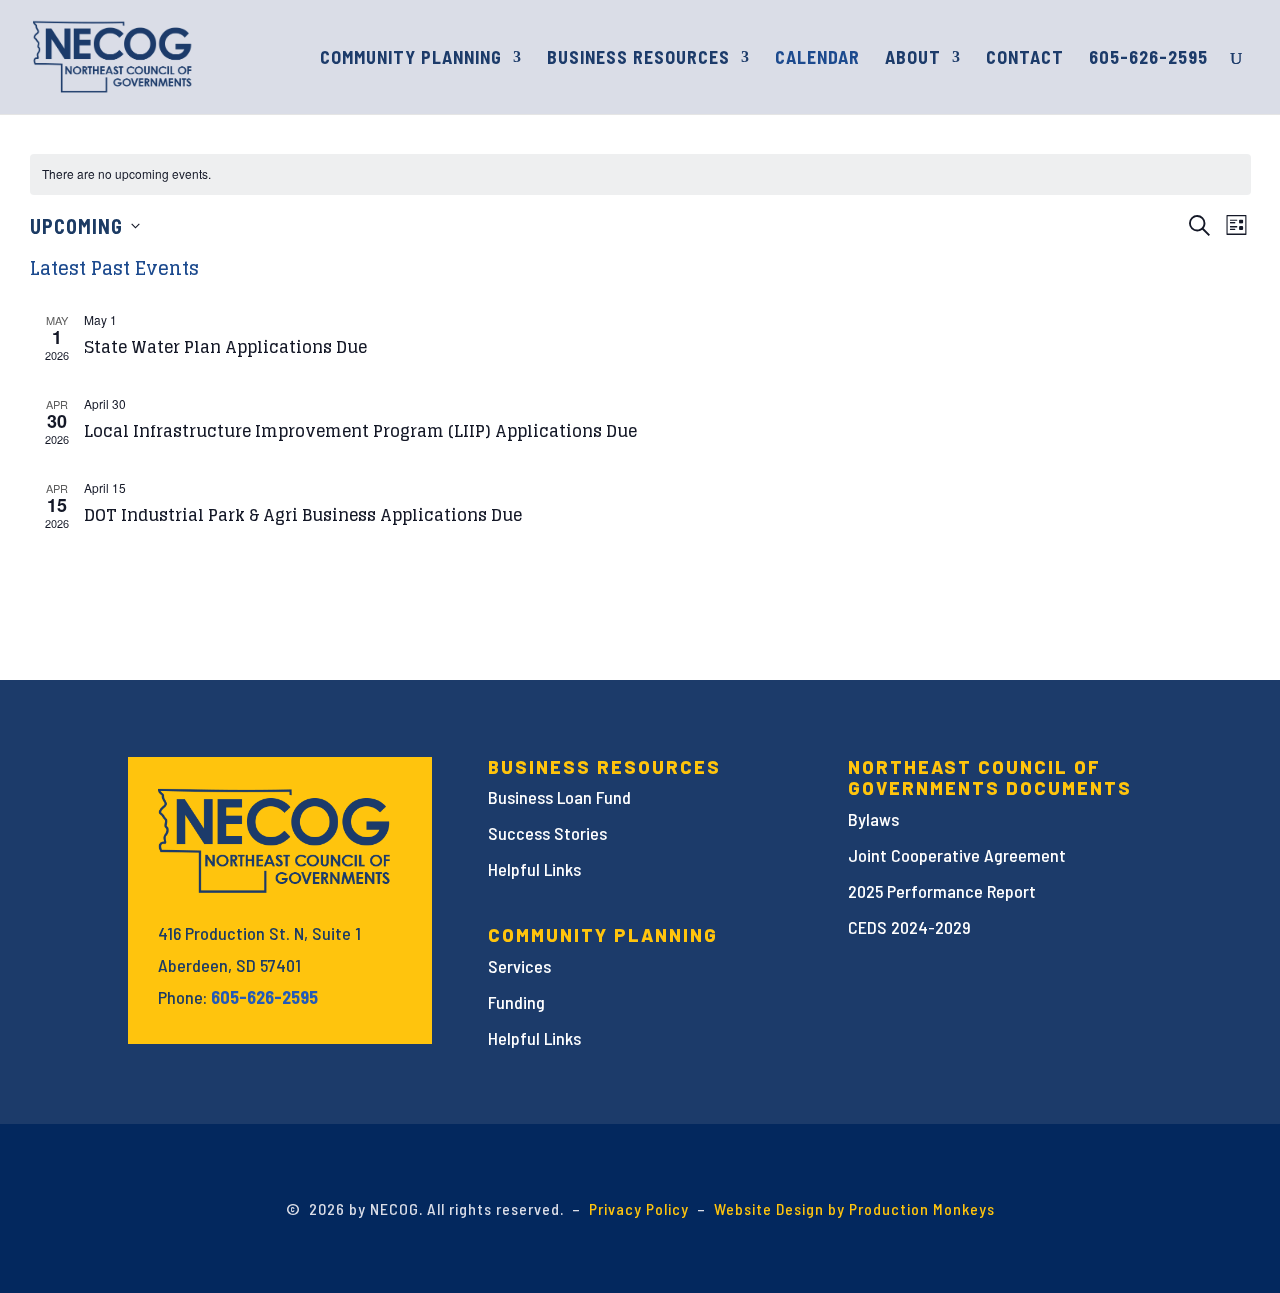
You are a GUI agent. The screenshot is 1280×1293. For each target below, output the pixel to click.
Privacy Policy (639, 1208)
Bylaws (873, 819)
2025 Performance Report (942, 891)
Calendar (817, 59)
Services (519, 966)
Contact (1025, 59)
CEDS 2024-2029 (909, 927)
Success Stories (547, 833)
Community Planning (411, 59)
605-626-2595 (1148, 59)
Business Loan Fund (559, 797)
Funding (516, 1002)
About (913, 59)
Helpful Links (534, 869)
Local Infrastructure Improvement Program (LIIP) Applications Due (360, 431)
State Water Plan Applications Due (225, 347)
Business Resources (638, 59)
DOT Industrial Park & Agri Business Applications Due (303, 515)
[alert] (640, 174)
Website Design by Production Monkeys (854, 1208)
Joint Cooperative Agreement (957, 855)
